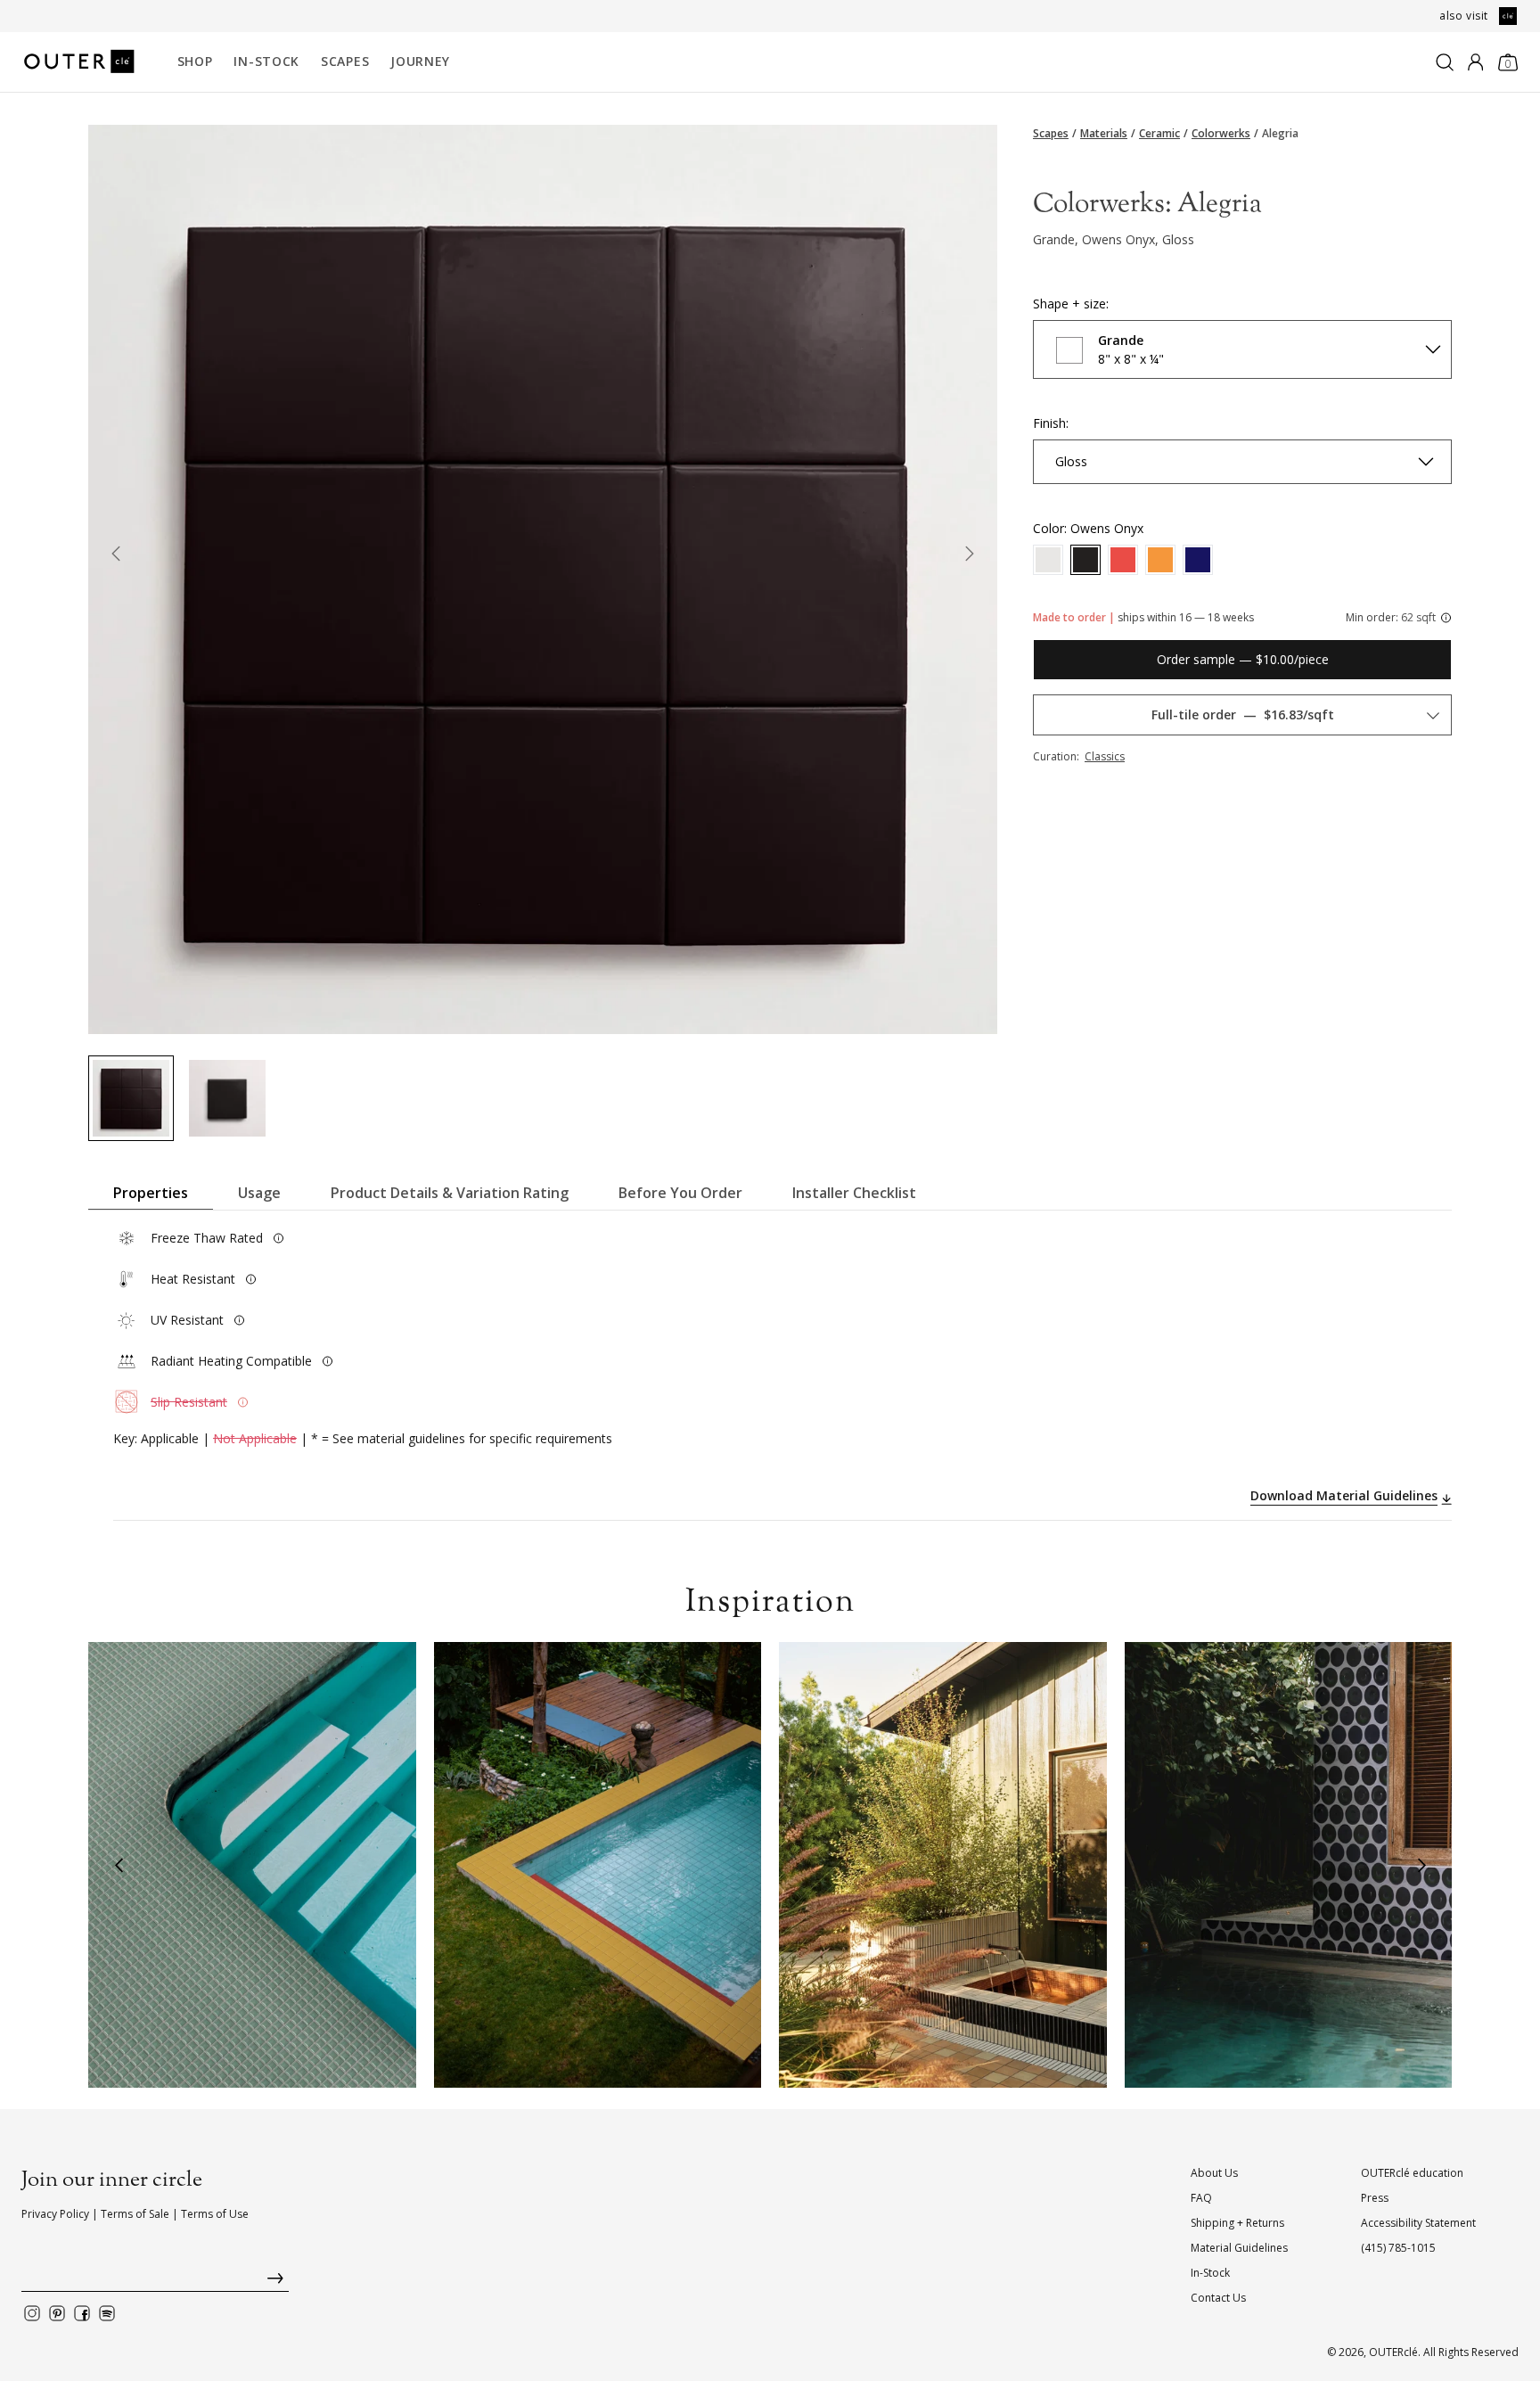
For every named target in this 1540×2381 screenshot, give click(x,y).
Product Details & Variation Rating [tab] (450, 1193)
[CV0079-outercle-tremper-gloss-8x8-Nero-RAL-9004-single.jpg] (227, 1098)
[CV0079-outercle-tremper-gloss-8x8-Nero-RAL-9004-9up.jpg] (131, 1098)
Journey (420, 61)
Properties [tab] (151, 1193)
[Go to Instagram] (32, 2313)
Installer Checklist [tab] (854, 1193)
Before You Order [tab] (680, 1193)
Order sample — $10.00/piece (1243, 659)
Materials (1104, 134)
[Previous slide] (115, 557)
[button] (119, 1865)
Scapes (345, 61)
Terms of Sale (135, 2214)
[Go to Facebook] (82, 2313)
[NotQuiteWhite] (1048, 560)
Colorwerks (1221, 134)
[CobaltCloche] (1198, 560)
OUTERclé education (1412, 2173)
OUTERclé (1393, 2352)
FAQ (1201, 2198)
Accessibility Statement (1418, 2223)
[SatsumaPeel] (1160, 560)
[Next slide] (970, 557)
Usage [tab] (259, 1193)
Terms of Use (215, 2214)
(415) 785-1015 (1398, 2248)
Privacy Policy (55, 2214)
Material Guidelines (1239, 2248)
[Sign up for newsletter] (155, 2282)
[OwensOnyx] (1085, 560)
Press (1375, 2198)
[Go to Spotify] (107, 2313)
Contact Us (1218, 2298)
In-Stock (266, 61)
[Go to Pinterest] (57, 2313)
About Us (1214, 2173)
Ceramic (1159, 134)
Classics (1105, 756)
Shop (195, 61)
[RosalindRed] (1123, 560)
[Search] (1445, 62)
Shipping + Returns (1237, 2223)
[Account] (1475, 62)
